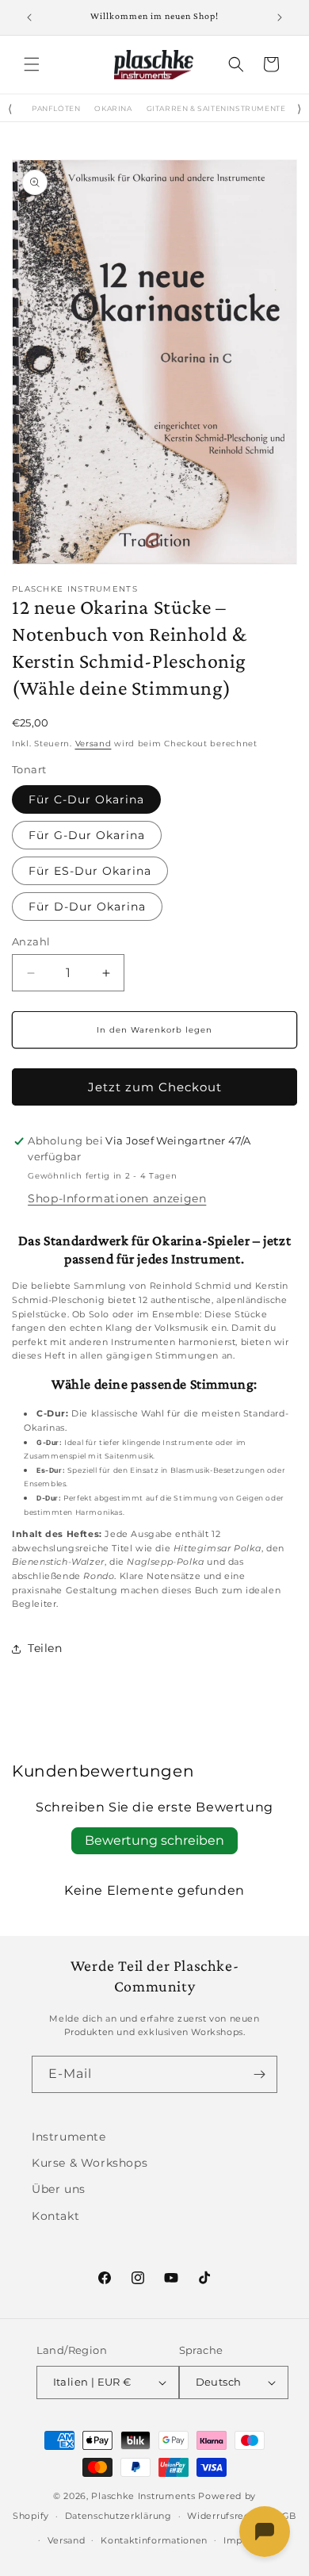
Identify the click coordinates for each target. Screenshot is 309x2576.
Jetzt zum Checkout (155, 1087)
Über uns (59, 2189)
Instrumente (69, 2137)
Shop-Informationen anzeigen (117, 1198)
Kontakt (55, 2216)
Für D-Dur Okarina (87, 907)
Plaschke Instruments (143, 2496)
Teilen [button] (45, 1648)
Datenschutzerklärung (118, 2516)
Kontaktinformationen (154, 2540)
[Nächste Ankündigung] (280, 17)
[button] (32, 64)
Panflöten (56, 109)
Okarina (113, 109)
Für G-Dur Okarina (87, 835)
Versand (93, 744)
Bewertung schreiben (154, 1840)
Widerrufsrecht (223, 2516)
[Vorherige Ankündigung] (29, 17)
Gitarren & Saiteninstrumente (216, 109)
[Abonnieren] (259, 2074)
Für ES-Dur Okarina (90, 871)
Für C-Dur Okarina (86, 799)
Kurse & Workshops (90, 2163)
